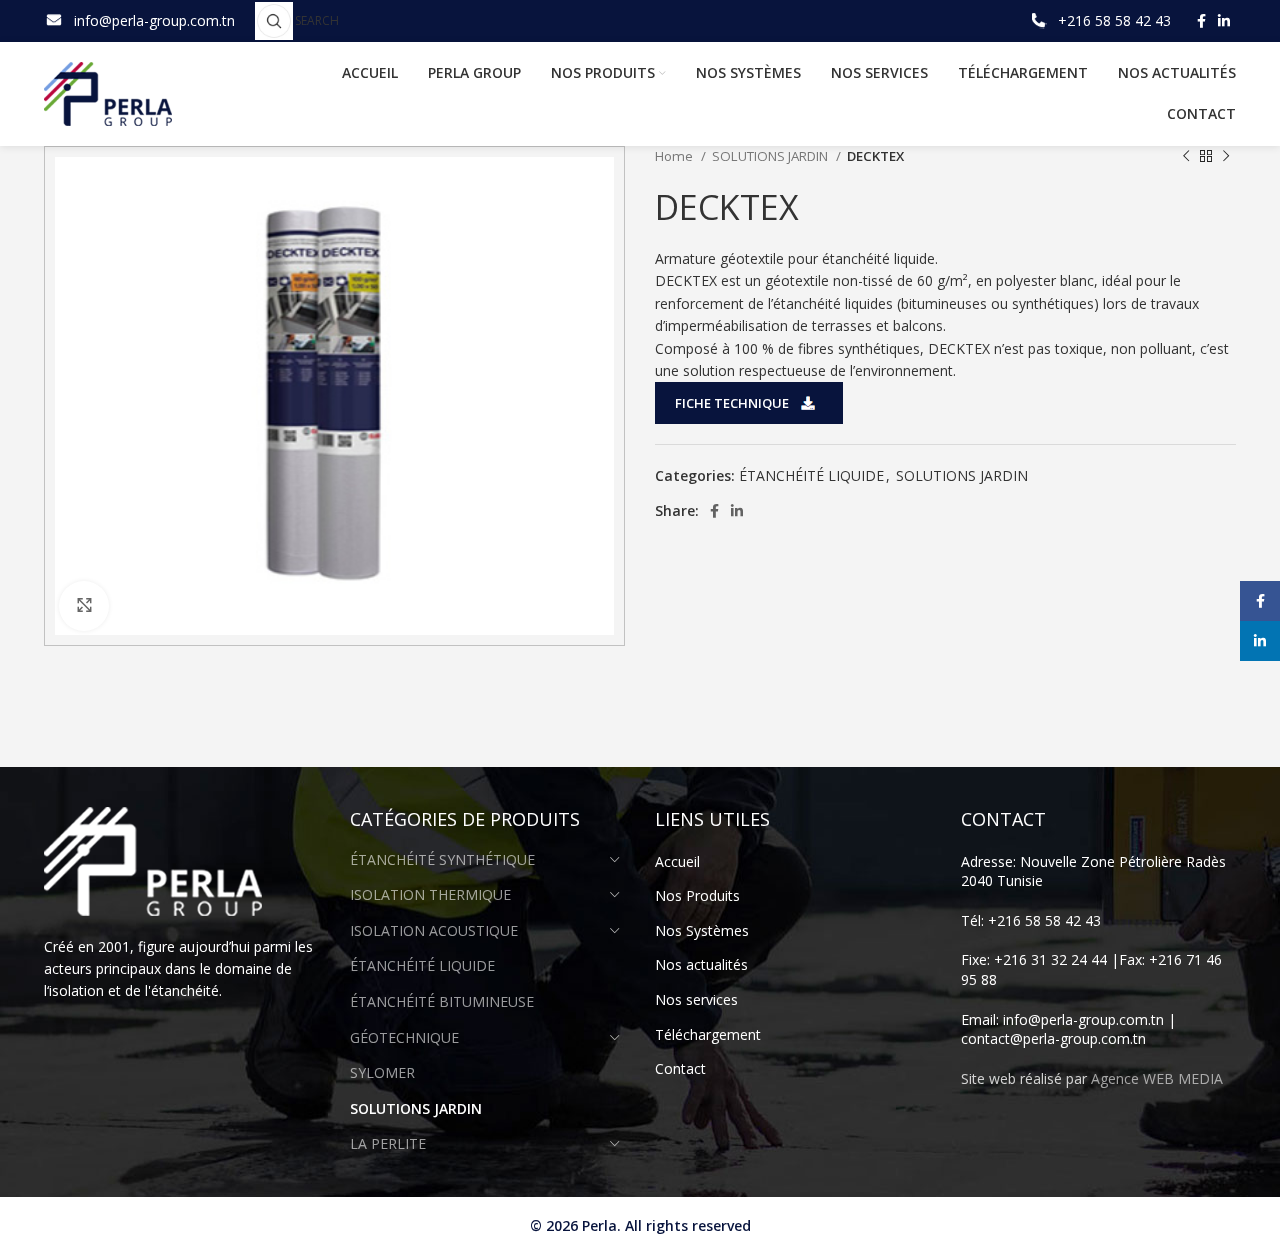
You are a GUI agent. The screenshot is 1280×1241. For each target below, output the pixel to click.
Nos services (696, 999)
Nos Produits (697, 895)
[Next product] (1226, 157)
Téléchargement (708, 1034)
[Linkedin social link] (1224, 21)
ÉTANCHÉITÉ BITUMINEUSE (442, 1001)
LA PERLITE (388, 1143)
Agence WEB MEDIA (1157, 1078)
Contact (680, 1068)
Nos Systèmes (702, 930)
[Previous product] (1186, 157)
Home (675, 156)
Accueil (677, 861)
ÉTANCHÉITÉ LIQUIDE (811, 475)
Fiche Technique (732, 403)
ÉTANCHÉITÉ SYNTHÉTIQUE (442, 859)
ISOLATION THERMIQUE (430, 894)
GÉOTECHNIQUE (404, 1037)
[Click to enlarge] (84, 606)
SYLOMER (382, 1072)
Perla (599, 1225)
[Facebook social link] (1201, 21)
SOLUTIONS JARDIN (771, 156)
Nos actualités (701, 964)
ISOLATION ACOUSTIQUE (434, 930)
